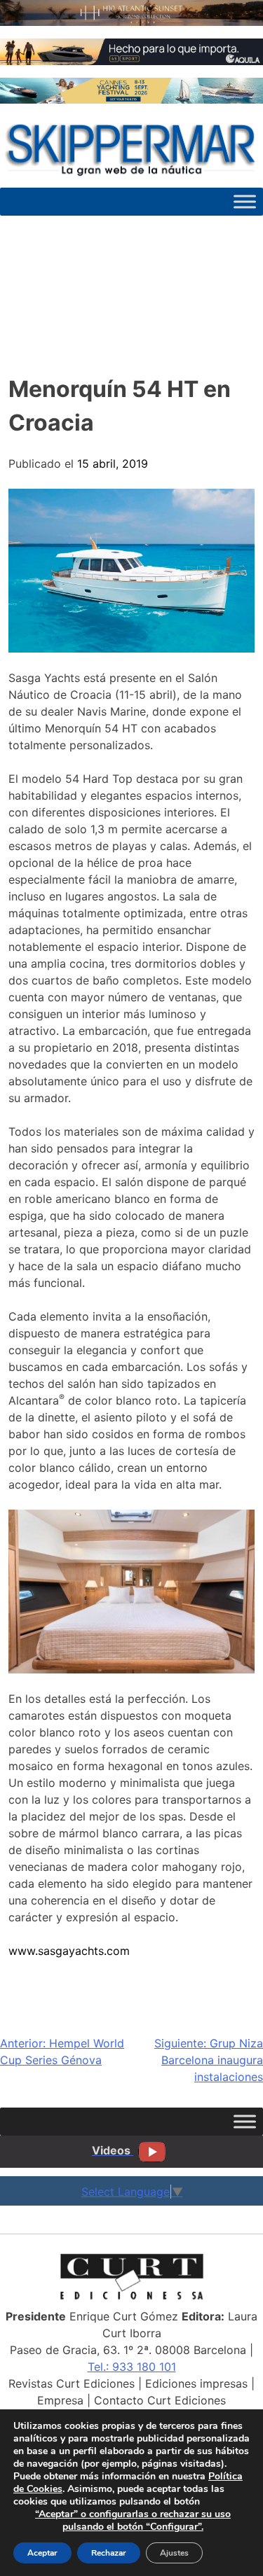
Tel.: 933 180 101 (132, 2367)
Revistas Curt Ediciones (72, 2383)
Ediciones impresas (196, 2383)
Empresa (60, 2400)
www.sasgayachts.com (69, 1951)
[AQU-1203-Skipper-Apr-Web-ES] (131, 61)
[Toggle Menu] (245, 202)
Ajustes (174, 2553)
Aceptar (42, 2553)
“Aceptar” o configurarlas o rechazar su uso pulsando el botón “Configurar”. (133, 2521)
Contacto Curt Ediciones (160, 2400)
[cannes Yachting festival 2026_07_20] (131, 99)
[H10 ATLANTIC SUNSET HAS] (131, 22)
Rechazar (109, 2553)
